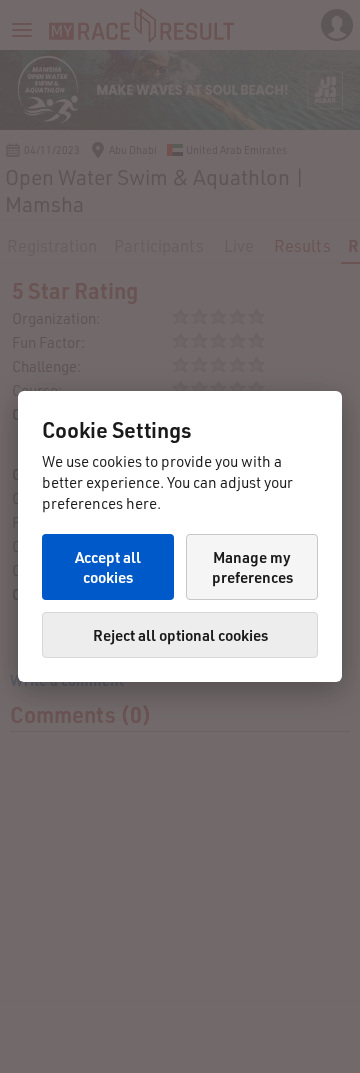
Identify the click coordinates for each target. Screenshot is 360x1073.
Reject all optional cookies (180, 635)
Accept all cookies (108, 567)
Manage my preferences (252, 567)
